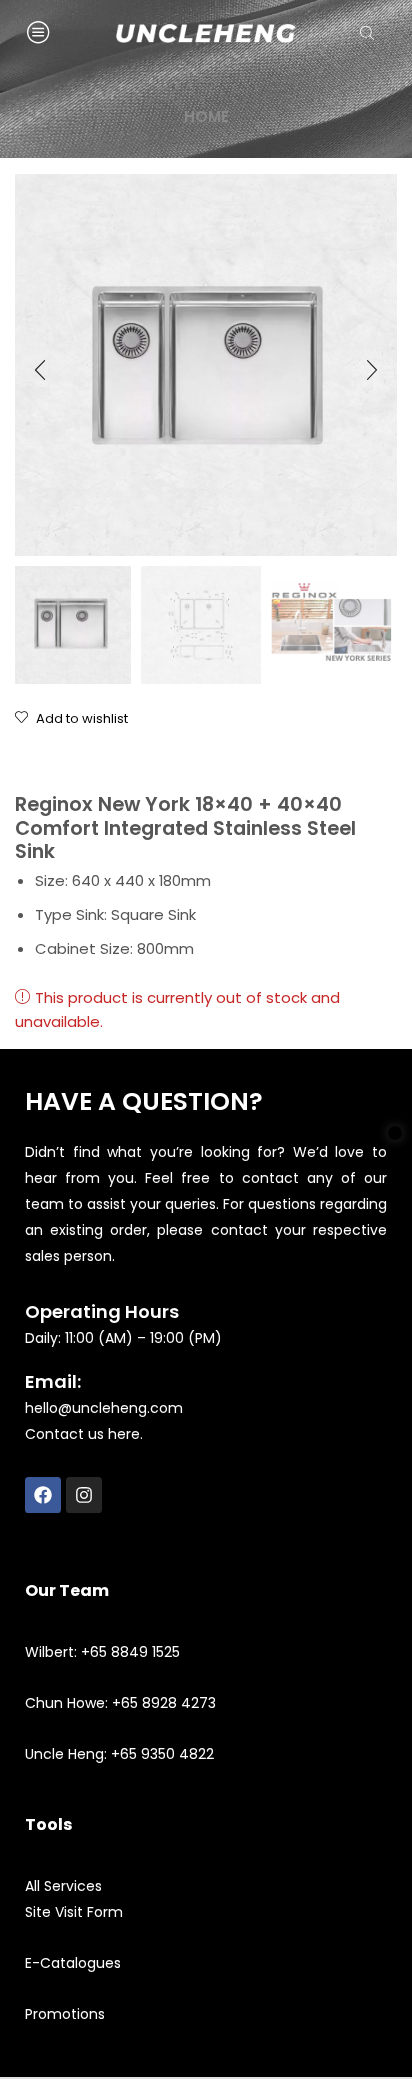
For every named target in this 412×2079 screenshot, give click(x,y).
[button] (40, 370)
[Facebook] (43, 1495)
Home (206, 116)
